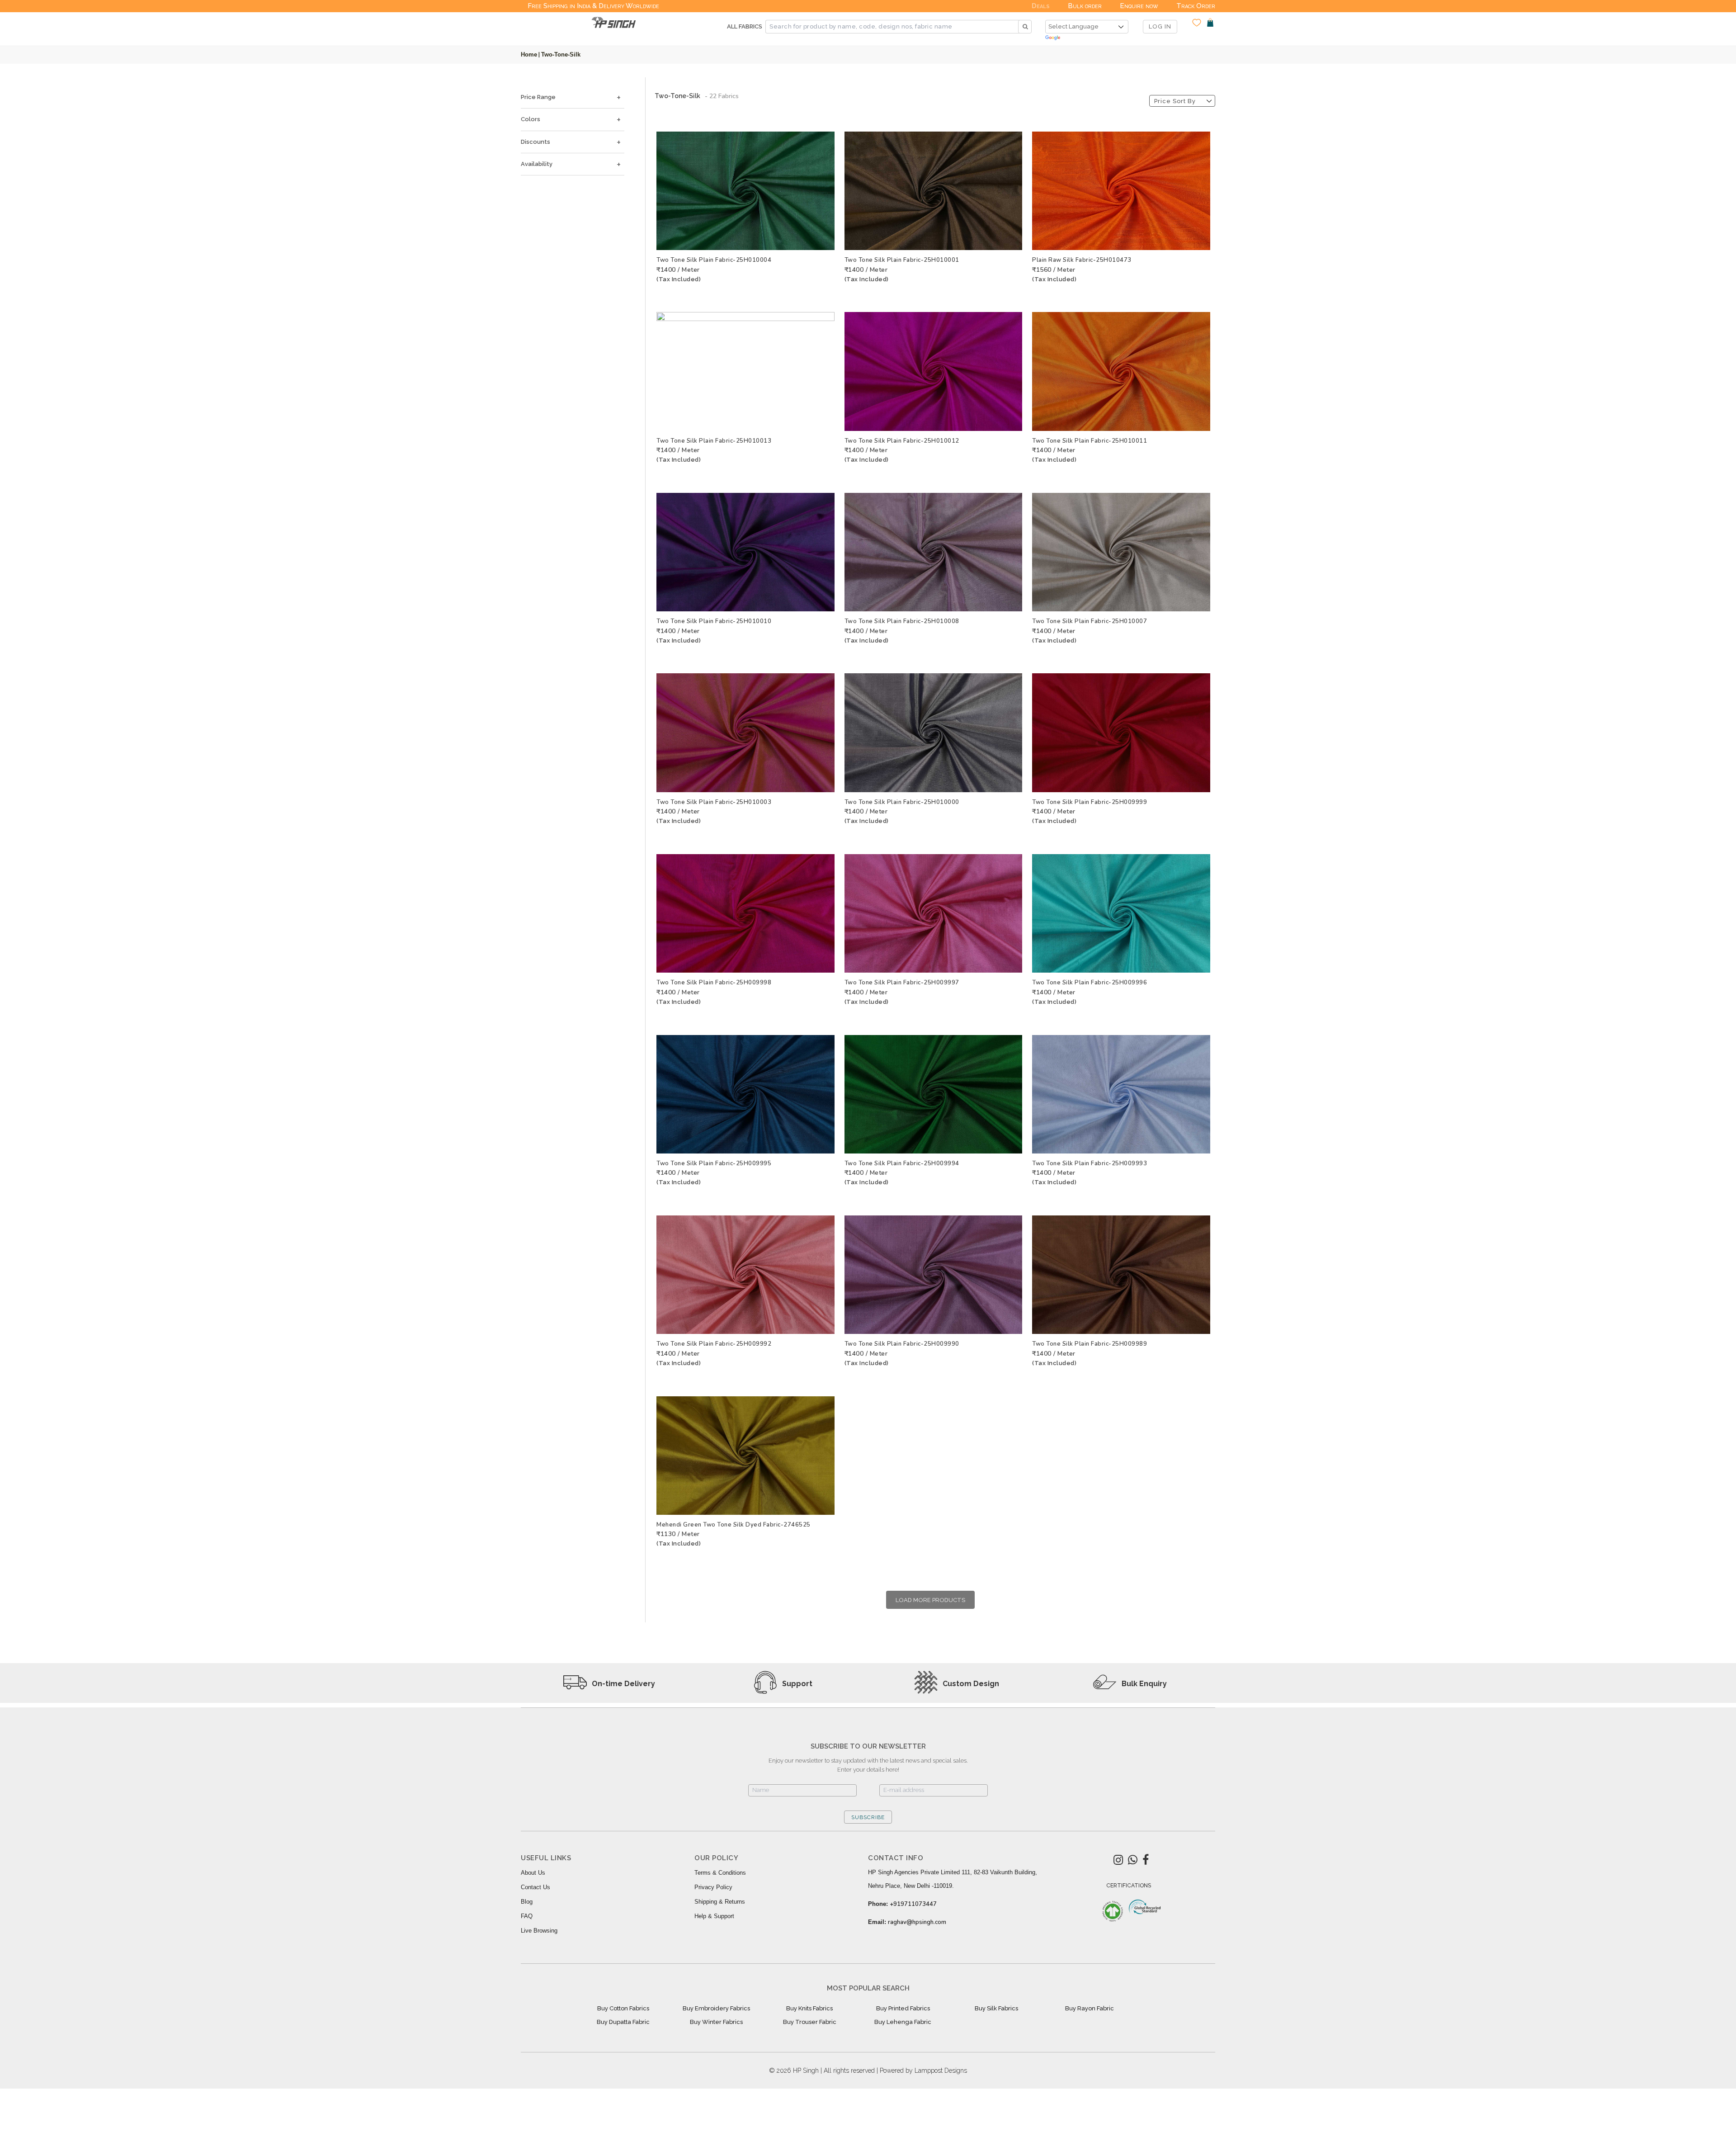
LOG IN (1160, 26)
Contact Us (535, 1887)
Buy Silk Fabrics (996, 2008)
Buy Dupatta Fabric (623, 2022)
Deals (1041, 6)
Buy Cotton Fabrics (623, 2008)
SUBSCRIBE (868, 1817)
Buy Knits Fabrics (809, 2008)
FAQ (527, 1916)
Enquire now (1139, 6)
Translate (1087, 38)
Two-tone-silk (561, 54)
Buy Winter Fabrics (716, 2022)
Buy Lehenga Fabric (903, 2022)
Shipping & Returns (720, 1902)
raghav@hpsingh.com (917, 1922)
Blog (527, 1902)
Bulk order (1085, 6)
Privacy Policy (713, 1887)
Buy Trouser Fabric (810, 2022)
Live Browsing (539, 1931)
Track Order (1196, 6)
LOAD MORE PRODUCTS (930, 1600)
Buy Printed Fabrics (903, 2008)
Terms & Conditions (720, 1873)
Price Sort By (1175, 101)
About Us (533, 1873)
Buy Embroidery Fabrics (716, 2008)
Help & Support (714, 1916)
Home (529, 54)
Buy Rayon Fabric (1090, 2008)
